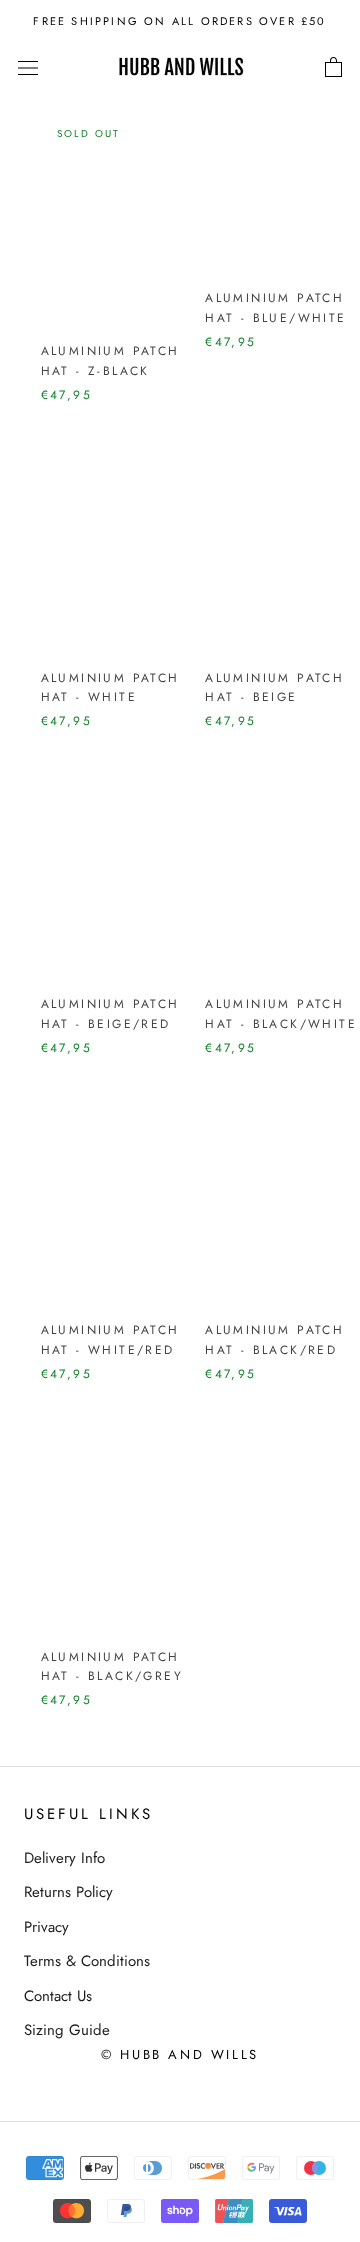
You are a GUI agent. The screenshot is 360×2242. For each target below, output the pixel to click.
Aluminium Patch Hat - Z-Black (110, 361)
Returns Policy (68, 1892)
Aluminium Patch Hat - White (110, 688)
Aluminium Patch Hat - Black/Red (274, 1340)
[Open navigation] (28, 68)
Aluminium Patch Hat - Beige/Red (110, 1014)
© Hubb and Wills (180, 2054)
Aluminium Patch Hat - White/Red (110, 1340)
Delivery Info (64, 1858)
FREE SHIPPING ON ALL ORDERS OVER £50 (179, 21)
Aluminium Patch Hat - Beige (274, 688)
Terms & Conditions (87, 1961)
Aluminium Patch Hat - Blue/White (275, 308)
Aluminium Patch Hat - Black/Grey (112, 1667)
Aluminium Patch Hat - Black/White (281, 1014)
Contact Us (58, 1996)
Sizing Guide (67, 2030)
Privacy (46, 1927)
